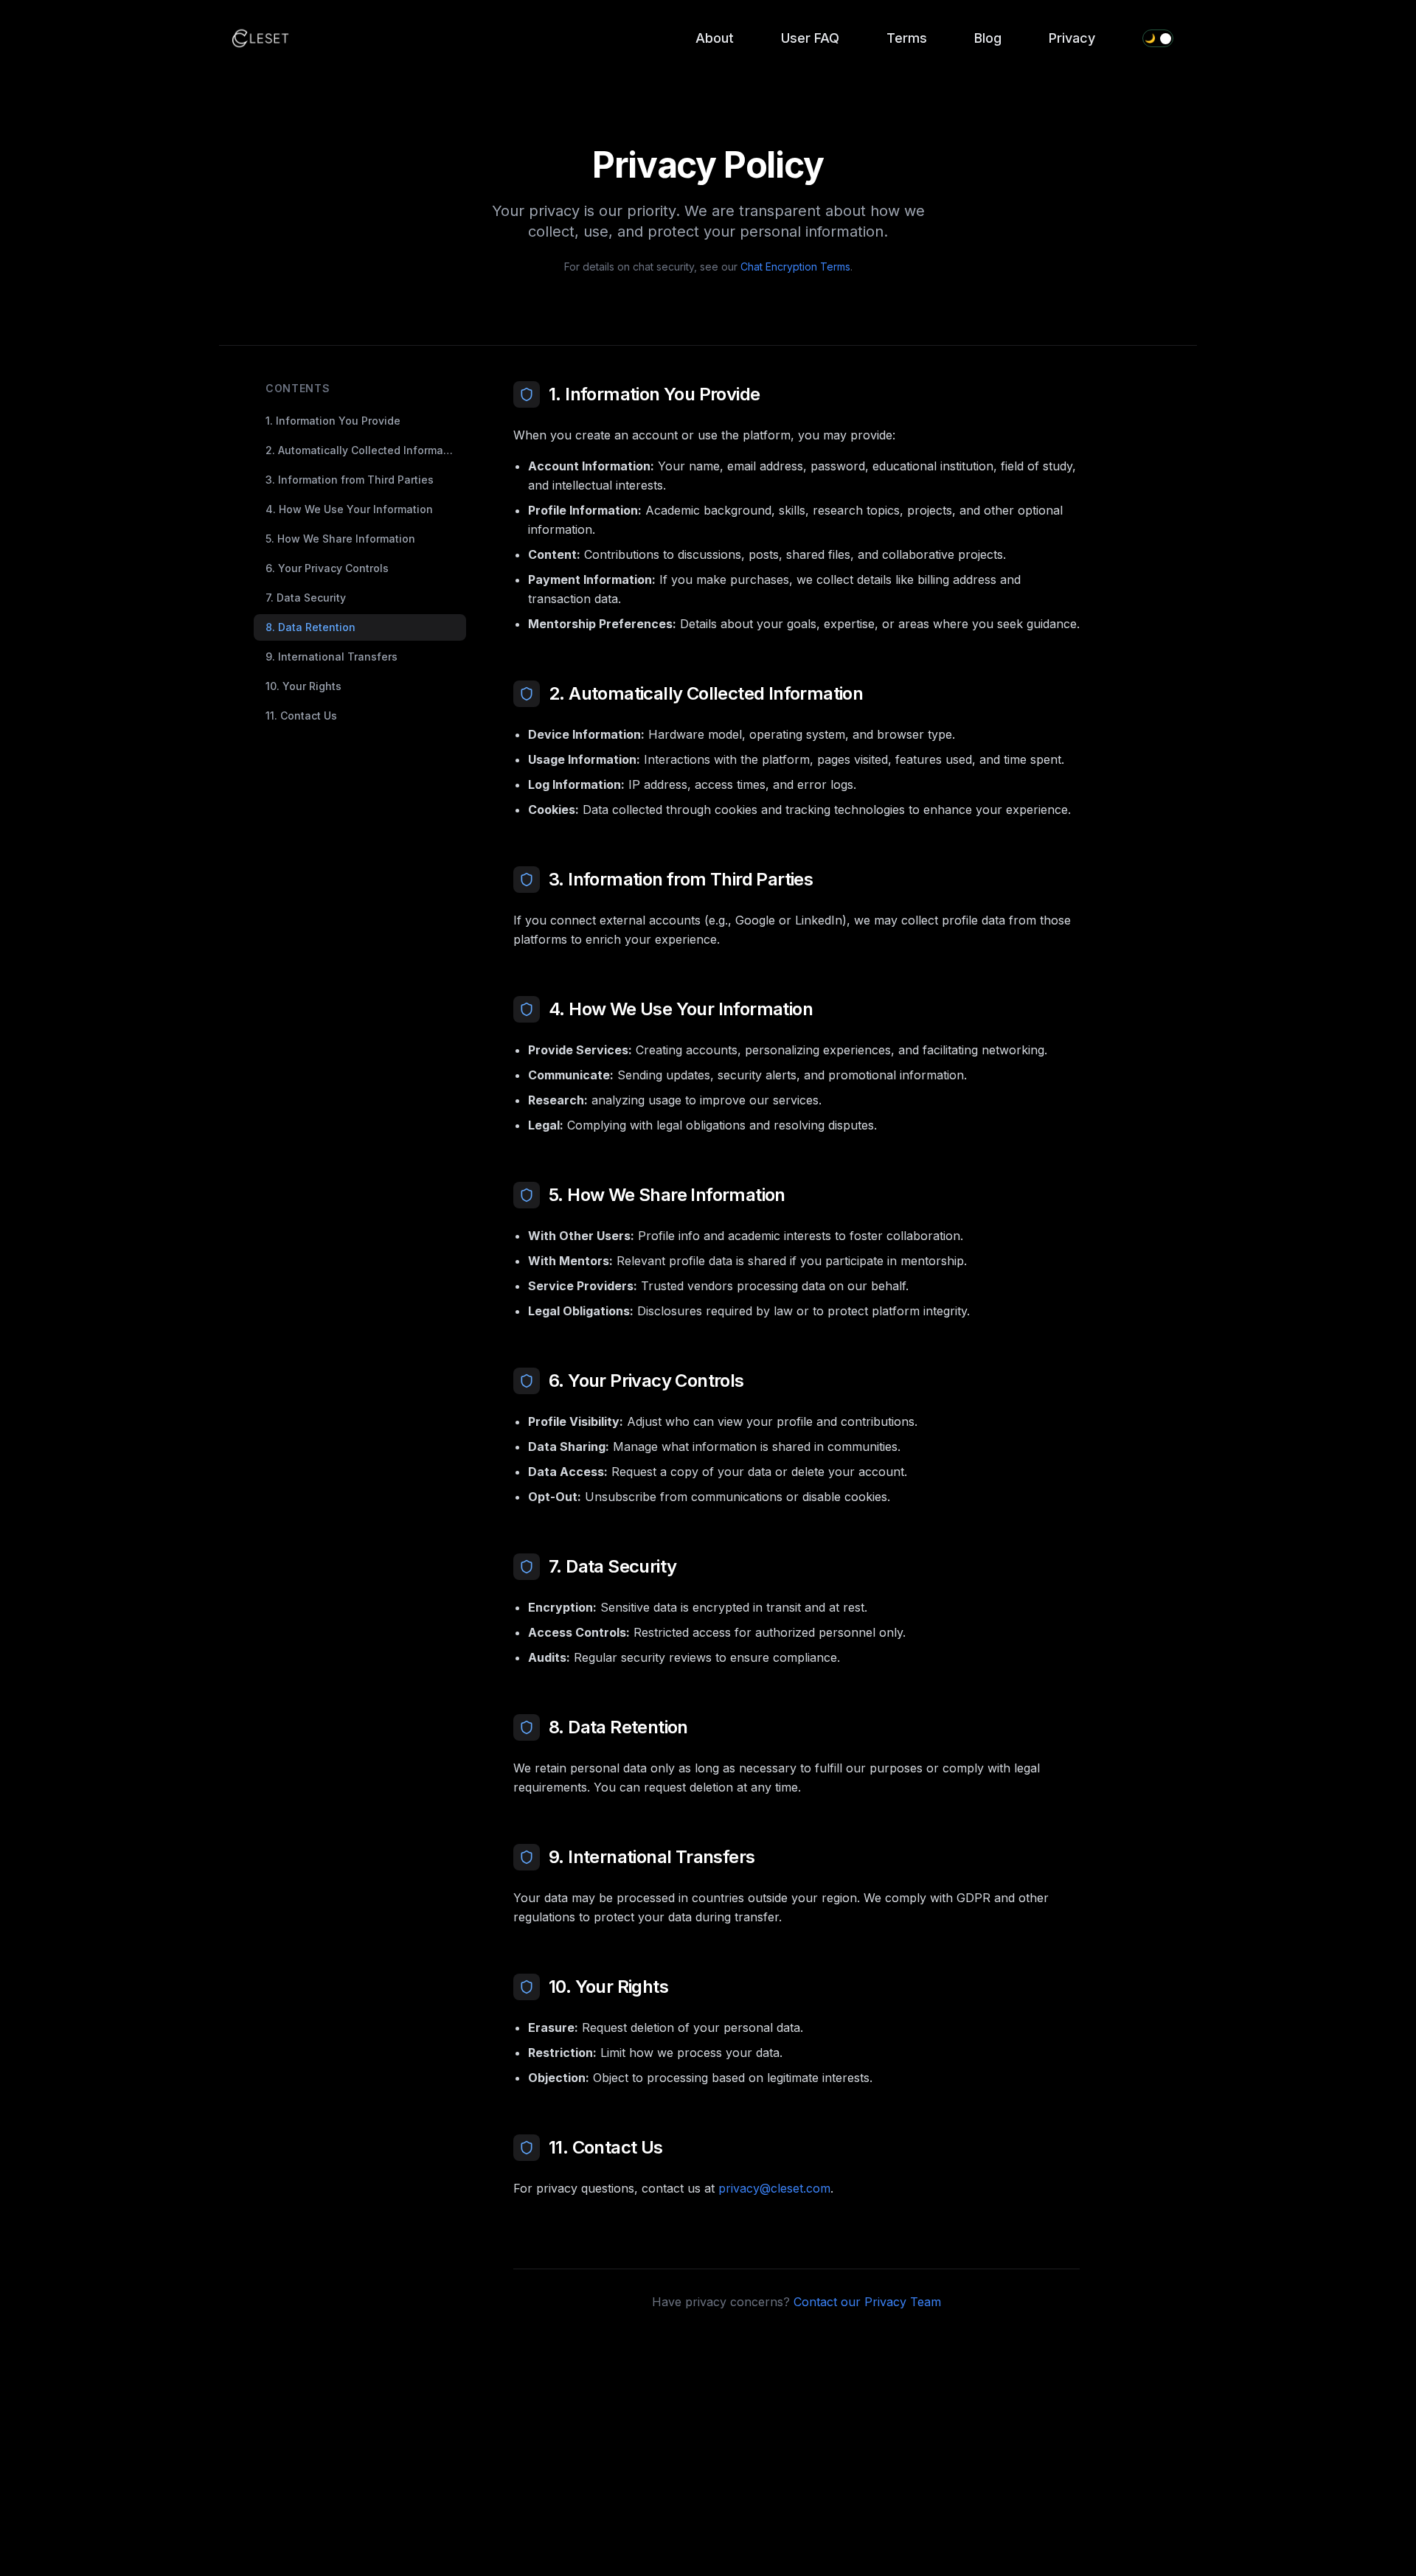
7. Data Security (306, 598)
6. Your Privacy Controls (327, 568)
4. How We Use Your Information (349, 509)
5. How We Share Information (340, 539)
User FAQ (810, 38)
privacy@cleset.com (774, 2188)
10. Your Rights (303, 686)
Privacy (1072, 38)
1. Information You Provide (333, 421)
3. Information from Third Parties (350, 480)
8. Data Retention (310, 627)
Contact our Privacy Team (867, 2302)
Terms (907, 38)
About (715, 38)
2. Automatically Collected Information (364, 450)
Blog (988, 38)
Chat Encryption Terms (795, 267)
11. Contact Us (301, 716)
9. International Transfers (332, 657)
